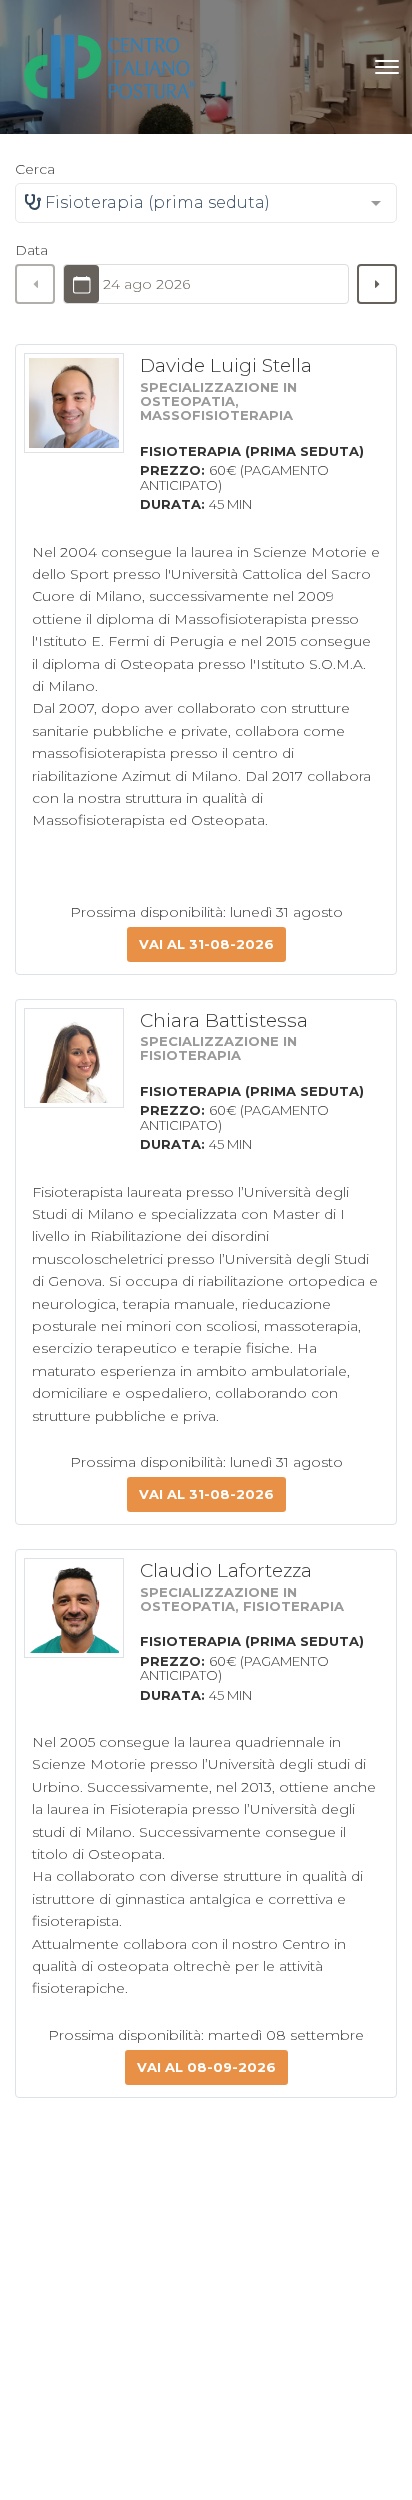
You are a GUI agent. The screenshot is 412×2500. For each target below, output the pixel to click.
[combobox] (206, 203)
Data (31, 250)
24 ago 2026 (146, 284)
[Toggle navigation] (387, 67)
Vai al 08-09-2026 (206, 2067)
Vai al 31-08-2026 (206, 944)
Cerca (35, 169)
